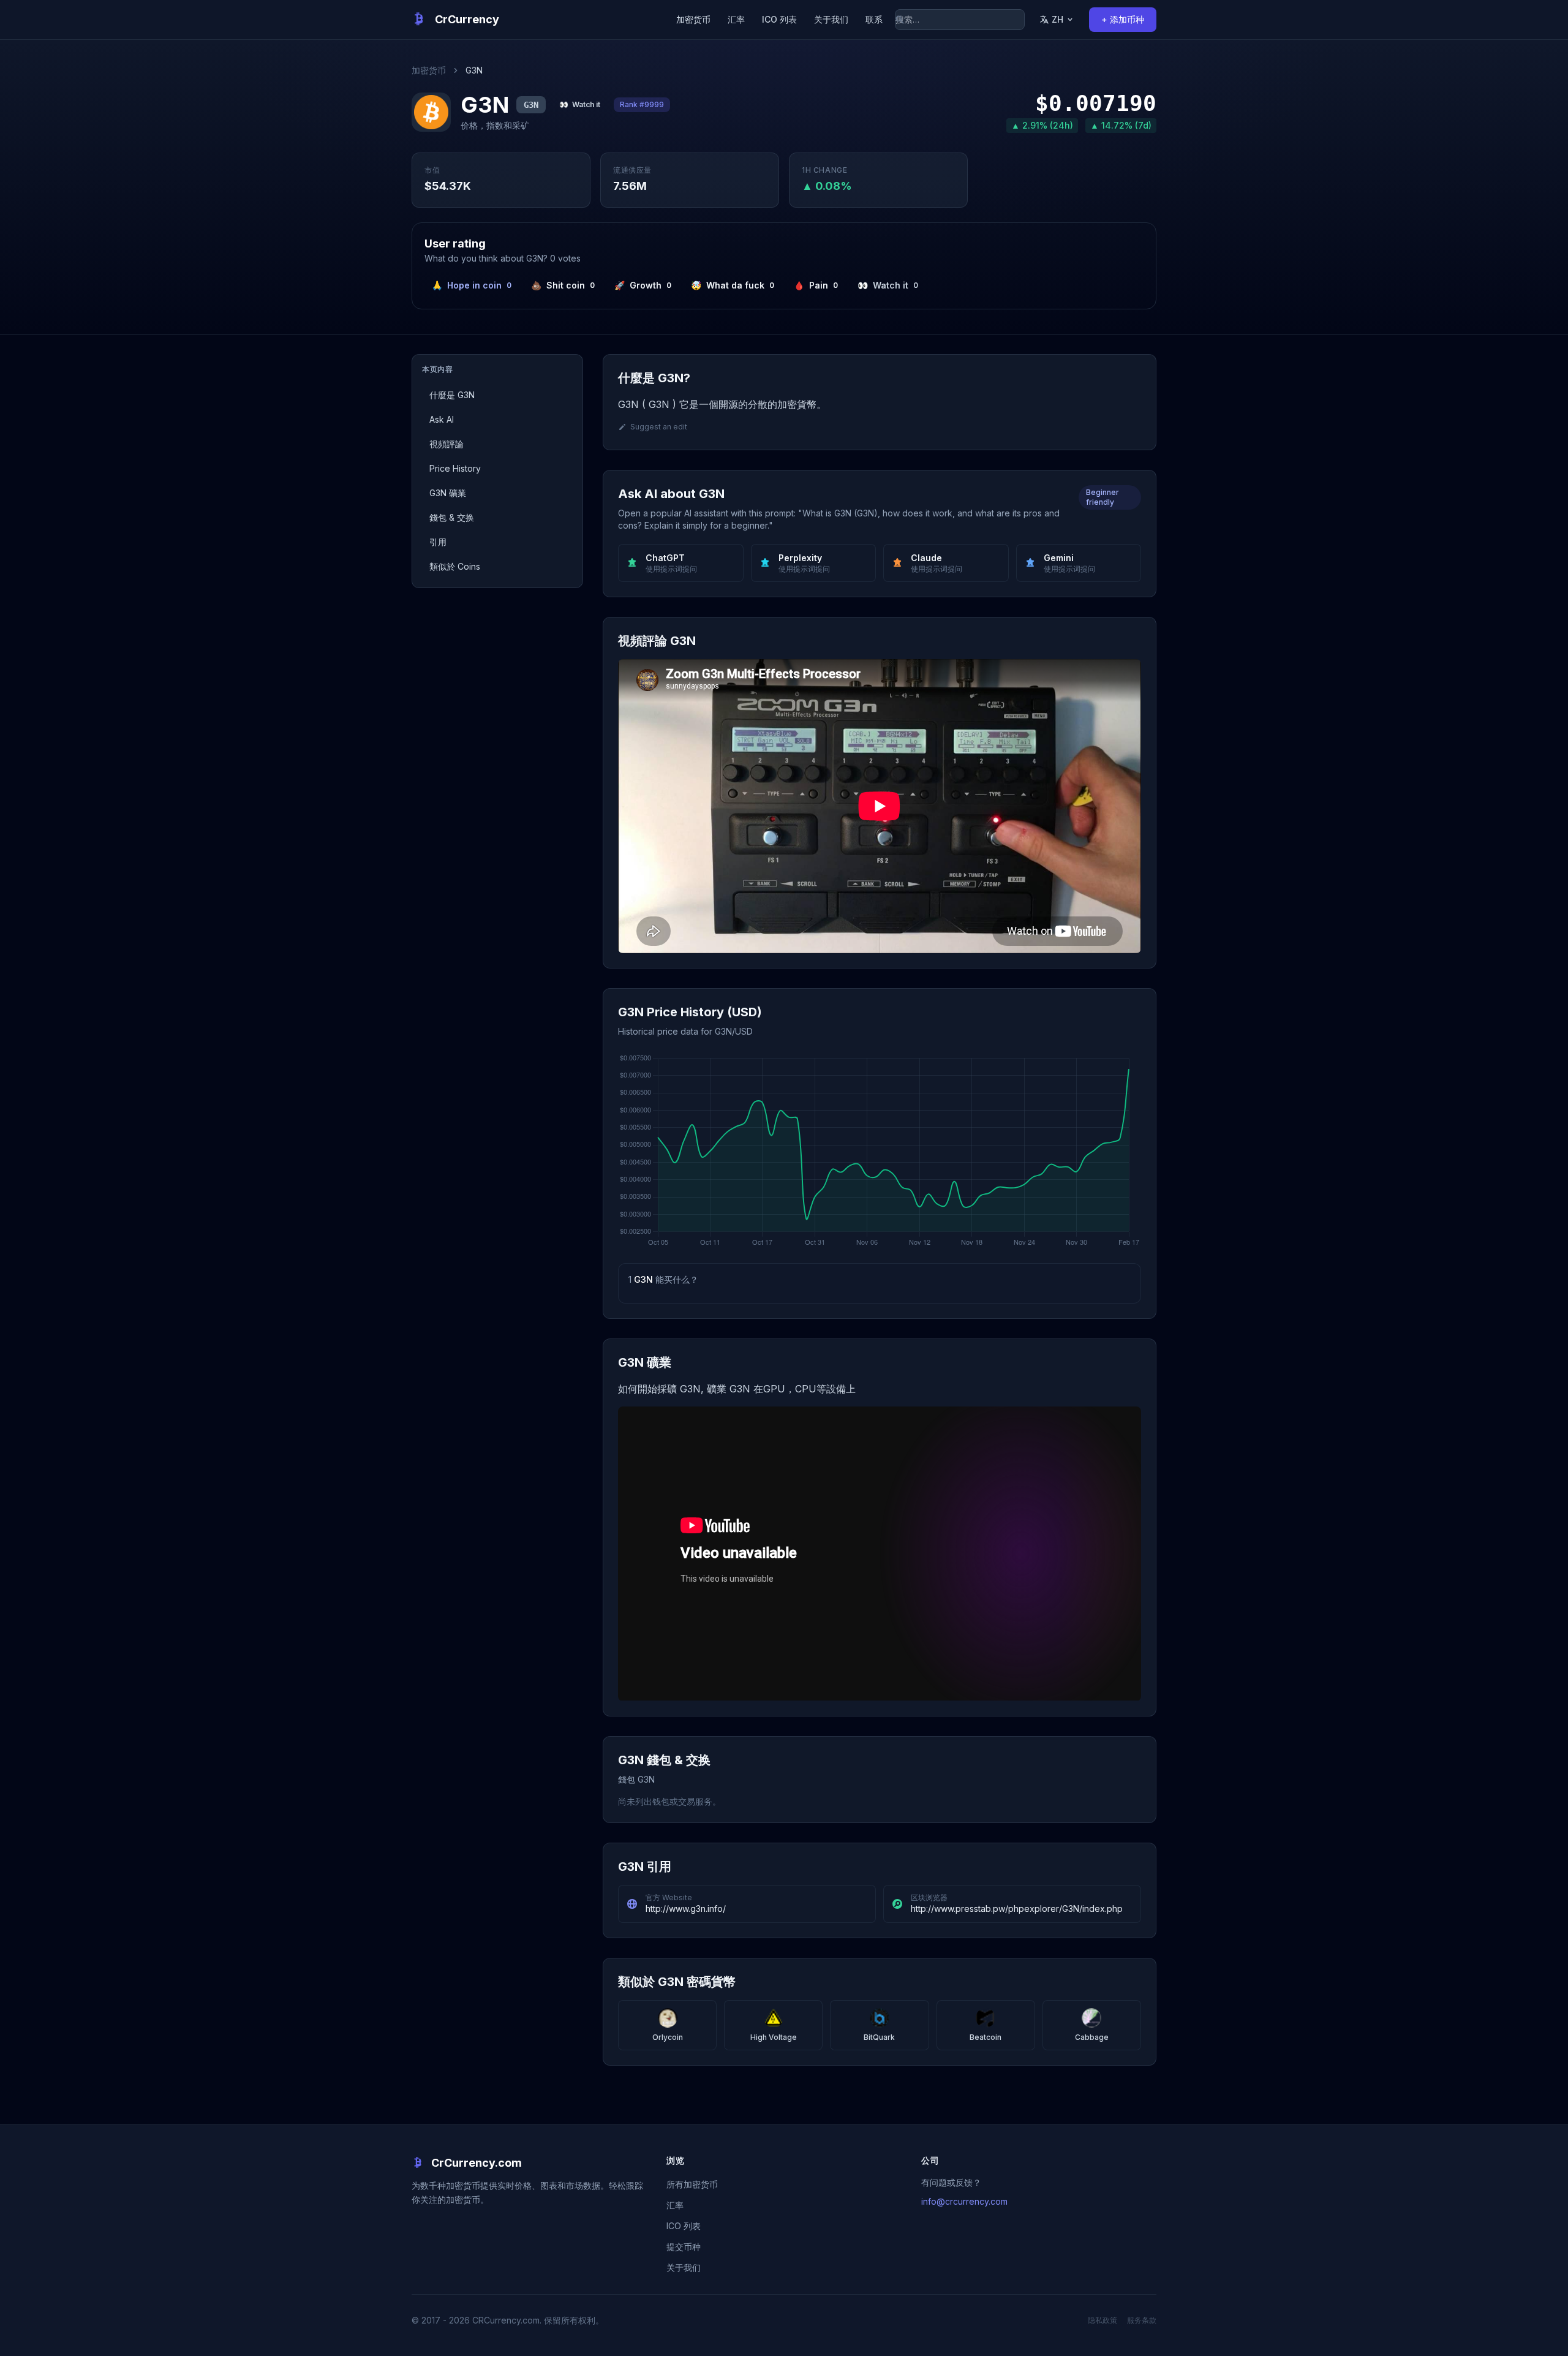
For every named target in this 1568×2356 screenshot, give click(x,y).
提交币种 (684, 2247)
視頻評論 (447, 444)
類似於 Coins (455, 566)
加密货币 (693, 19)
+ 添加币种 (1123, 19)
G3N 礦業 (448, 493)
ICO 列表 (779, 19)
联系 (874, 19)
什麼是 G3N (452, 395)
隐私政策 (1102, 2320)
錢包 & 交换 (452, 517)
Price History (455, 468)
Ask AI (442, 419)
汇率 (736, 19)
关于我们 (831, 19)
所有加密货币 (692, 2184)
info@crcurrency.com (964, 2201)
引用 (438, 542)
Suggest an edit (659, 427)
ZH (1057, 19)
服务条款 (1142, 2320)
